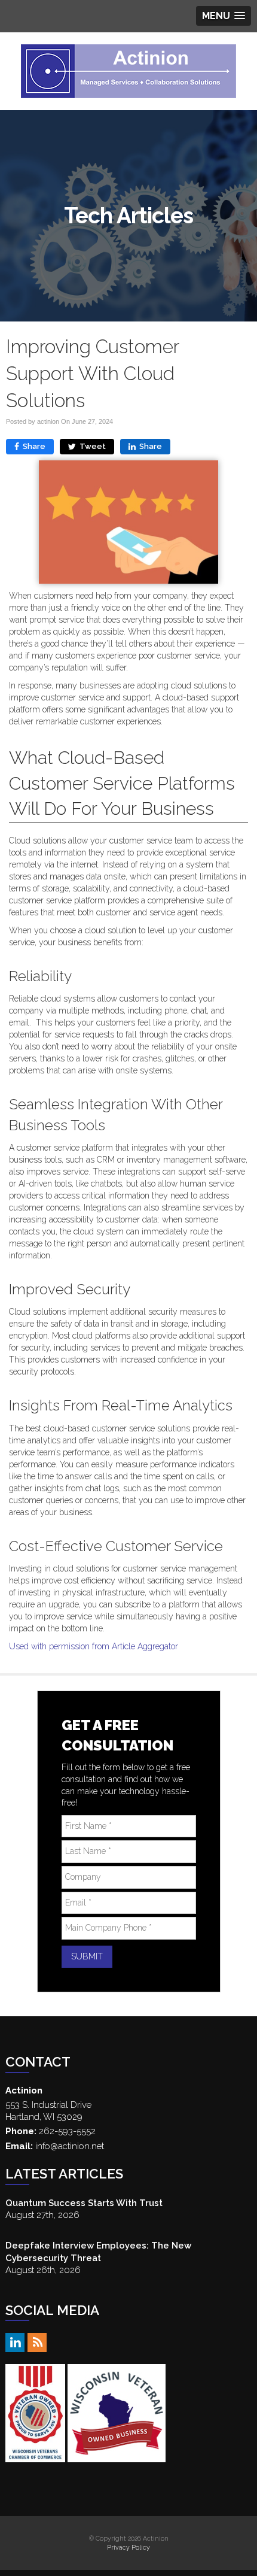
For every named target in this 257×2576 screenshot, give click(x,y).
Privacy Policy (128, 2547)
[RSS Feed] (37, 2342)
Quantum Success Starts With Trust (84, 2203)
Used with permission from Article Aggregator (94, 1646)
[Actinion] (128, 71)
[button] (224, 16)
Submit (87, 1956)
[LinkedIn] (15, 2342)
